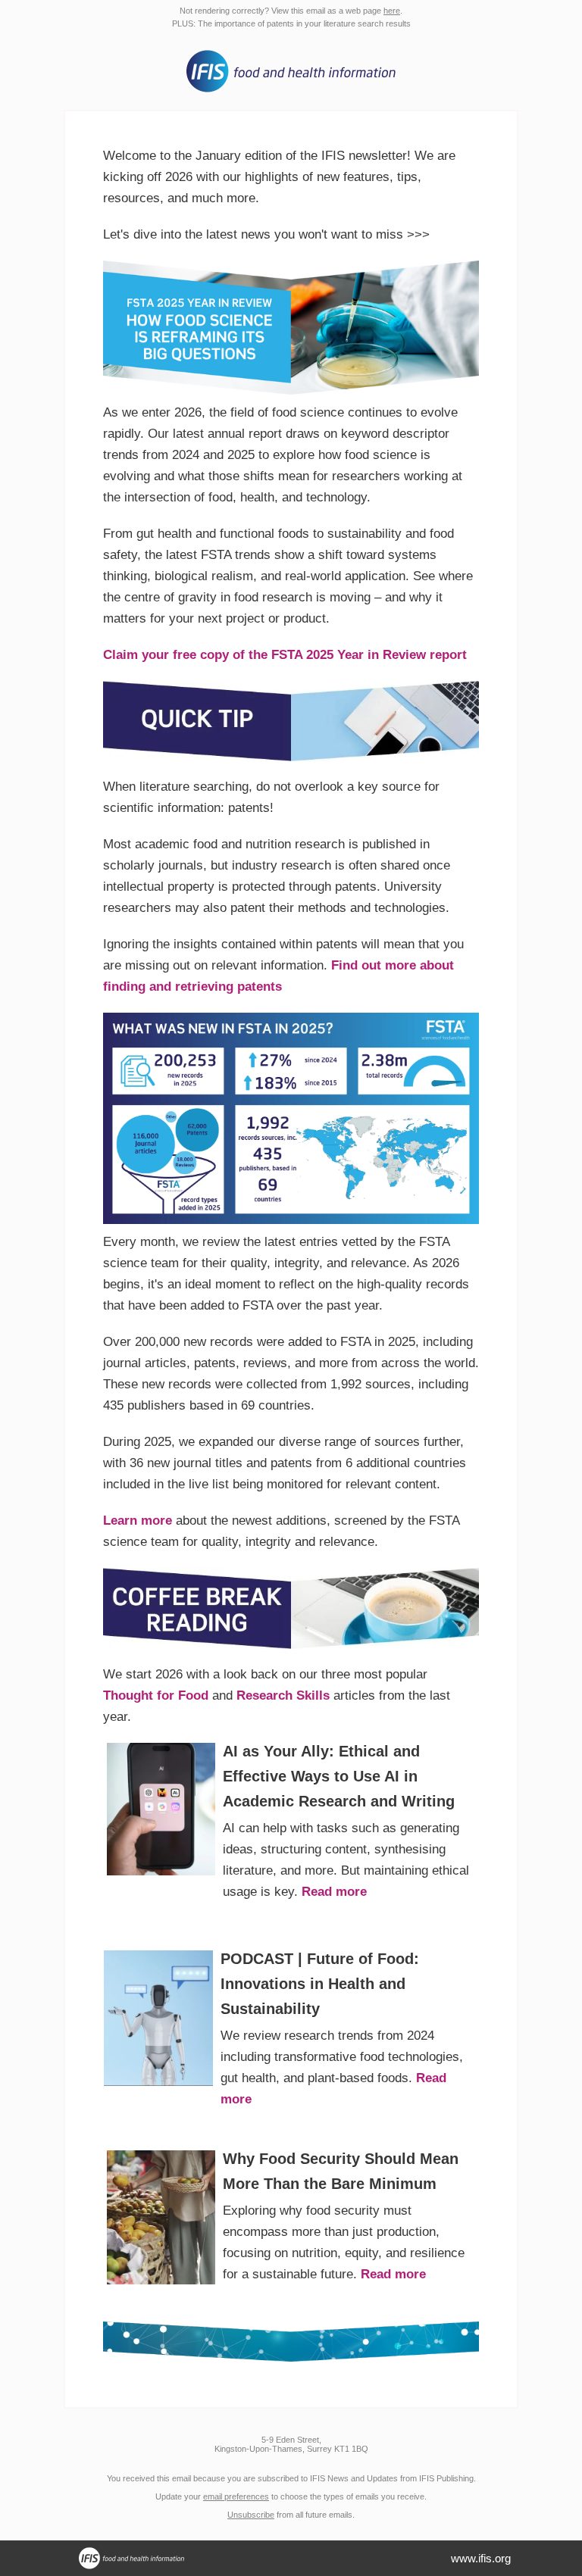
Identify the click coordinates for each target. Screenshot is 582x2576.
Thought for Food (156, 1695)
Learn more (138, 1521)
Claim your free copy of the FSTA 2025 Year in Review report (285, 655)
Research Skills (283, 1695)
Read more (334, 1892)
